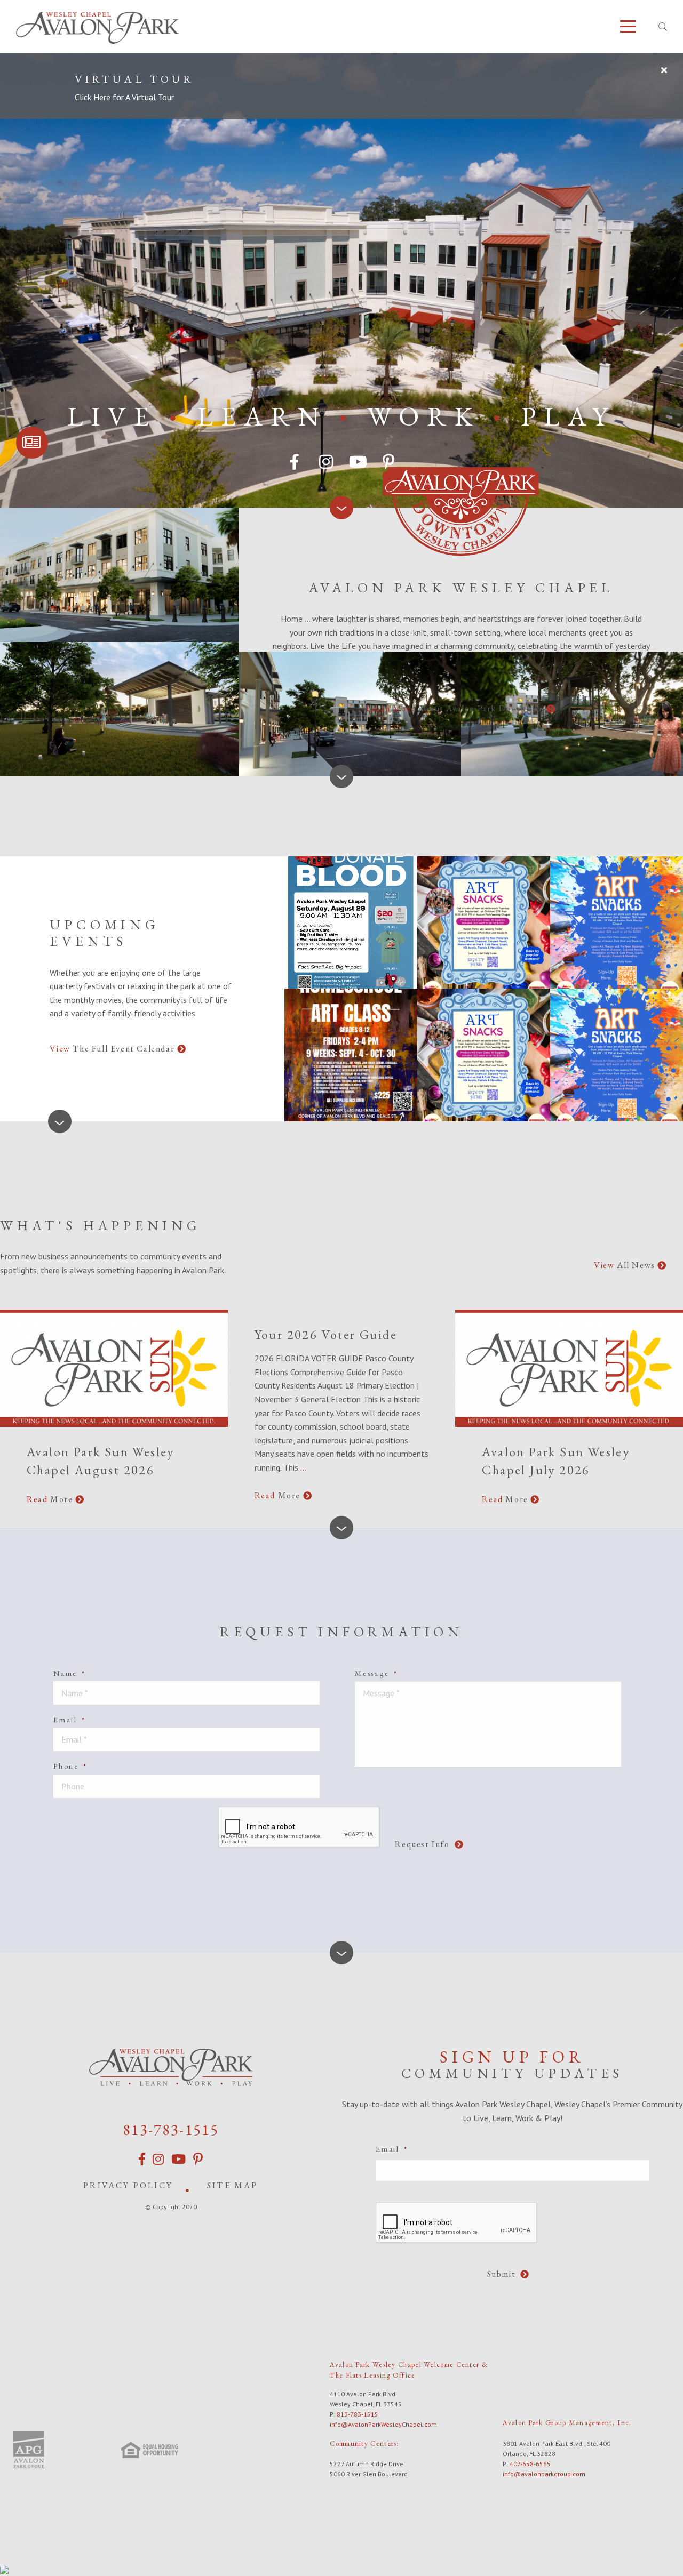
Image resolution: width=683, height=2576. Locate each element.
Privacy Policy (128, 2185)
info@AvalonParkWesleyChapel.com (383, 2424)
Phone (70, 1766)
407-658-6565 (530, 2464)
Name (70, 1673)
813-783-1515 (171, 2130)
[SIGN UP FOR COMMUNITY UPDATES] (32, 443)
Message (376, 1673)
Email (70, 1720)
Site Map (233, 2185)
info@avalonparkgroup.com (544, 2474)
